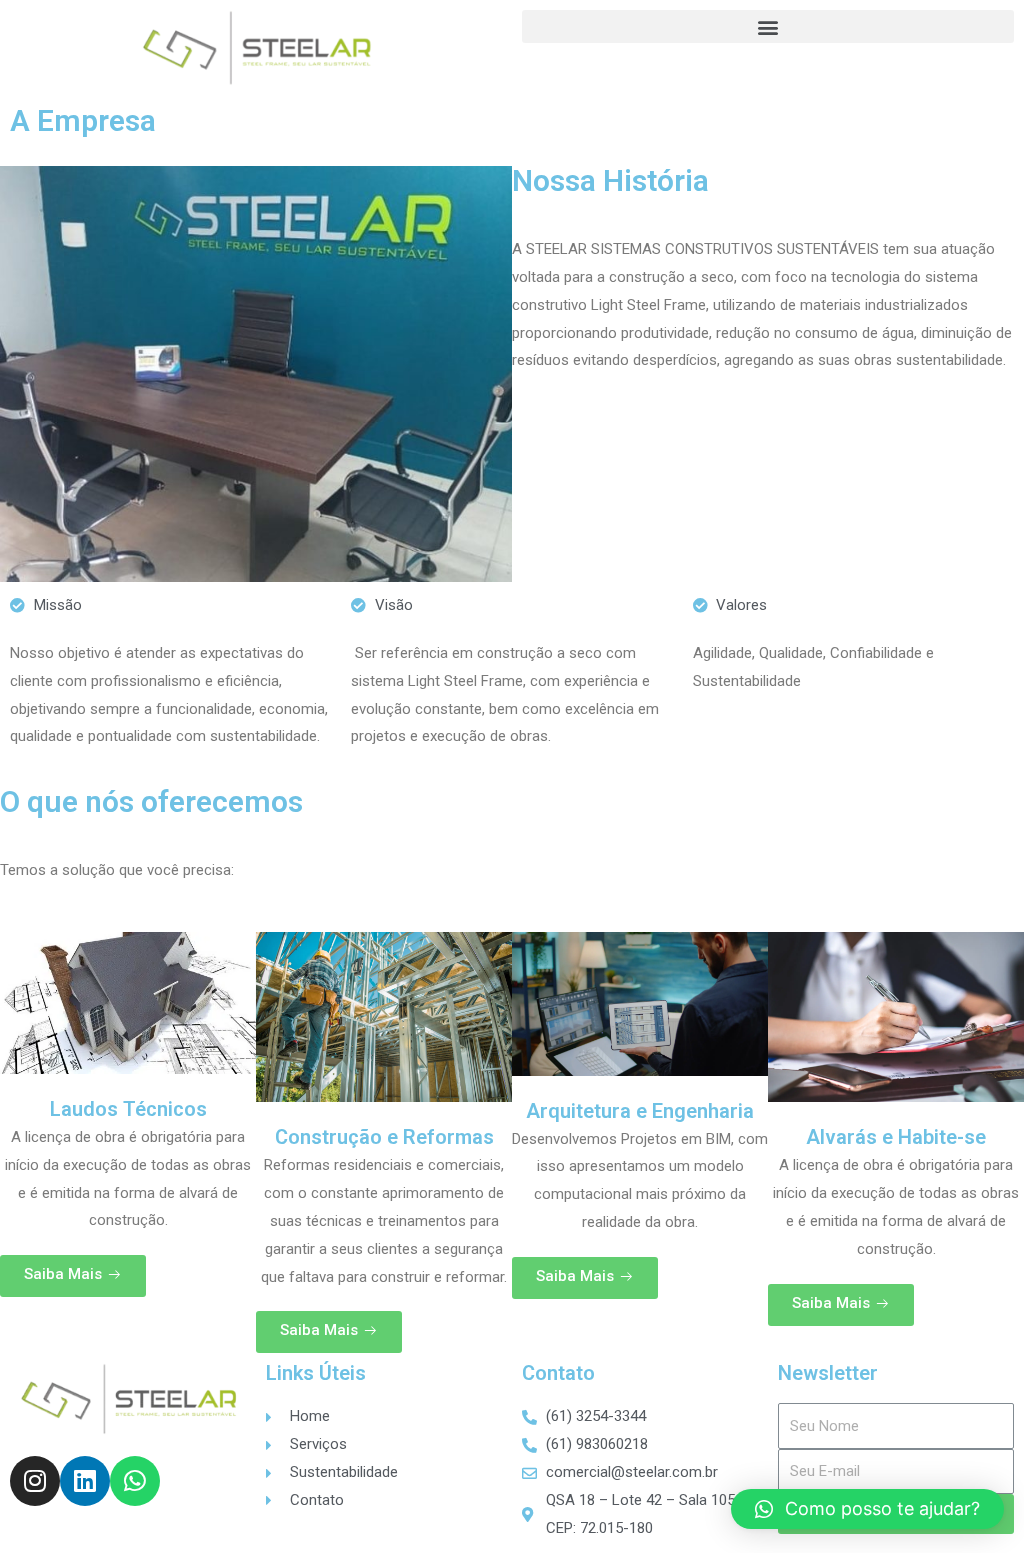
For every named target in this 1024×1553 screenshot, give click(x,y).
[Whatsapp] (135, 1481)
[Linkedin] (85, 1481)
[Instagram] (35, 1481)
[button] (768, 26)
